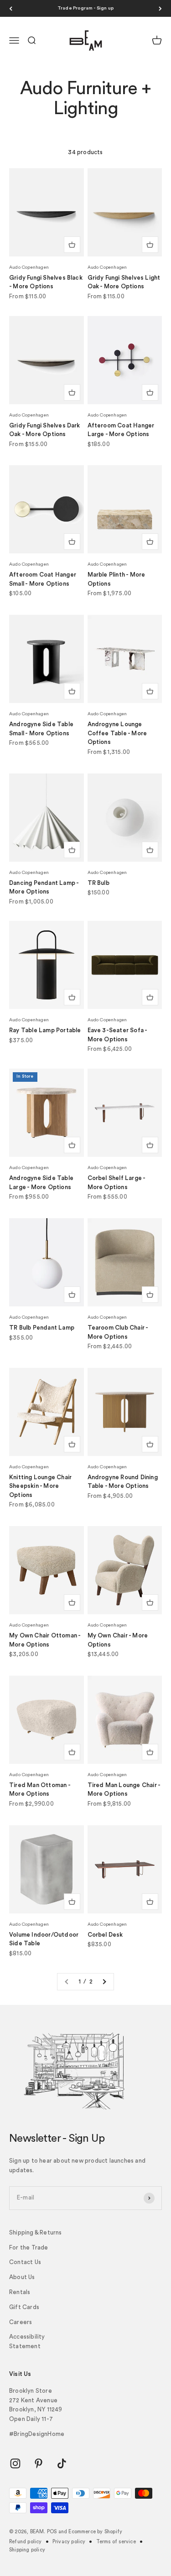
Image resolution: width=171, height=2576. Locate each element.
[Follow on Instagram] (15, 2463)
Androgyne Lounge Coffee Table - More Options (117, 733)
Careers (21, 2322)
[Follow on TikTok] (62, 2463)
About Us (22, 2277)
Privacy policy (69, 2542)
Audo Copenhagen (29, 267)
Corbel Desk (105, 1935)
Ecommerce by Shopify (95, 2532)
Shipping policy (27, 2550)
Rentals (20, 2292)
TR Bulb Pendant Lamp (42, 1328)
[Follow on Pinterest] (39, 2463)
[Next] (160, 8)
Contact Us (25, 2262)
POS (52, 2532)
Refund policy (26, 2542)
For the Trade (29, 2247)
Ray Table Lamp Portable (45, 1030)
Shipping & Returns (36, 2232)
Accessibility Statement (27, 2341)
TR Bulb (98, 883)
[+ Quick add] (72, 245)
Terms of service (116, 2542)
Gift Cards (24, 2307)
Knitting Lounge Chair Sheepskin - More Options (40, 1486)
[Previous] (11, 8)
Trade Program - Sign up (86, 8)
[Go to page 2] (104, 1982)
